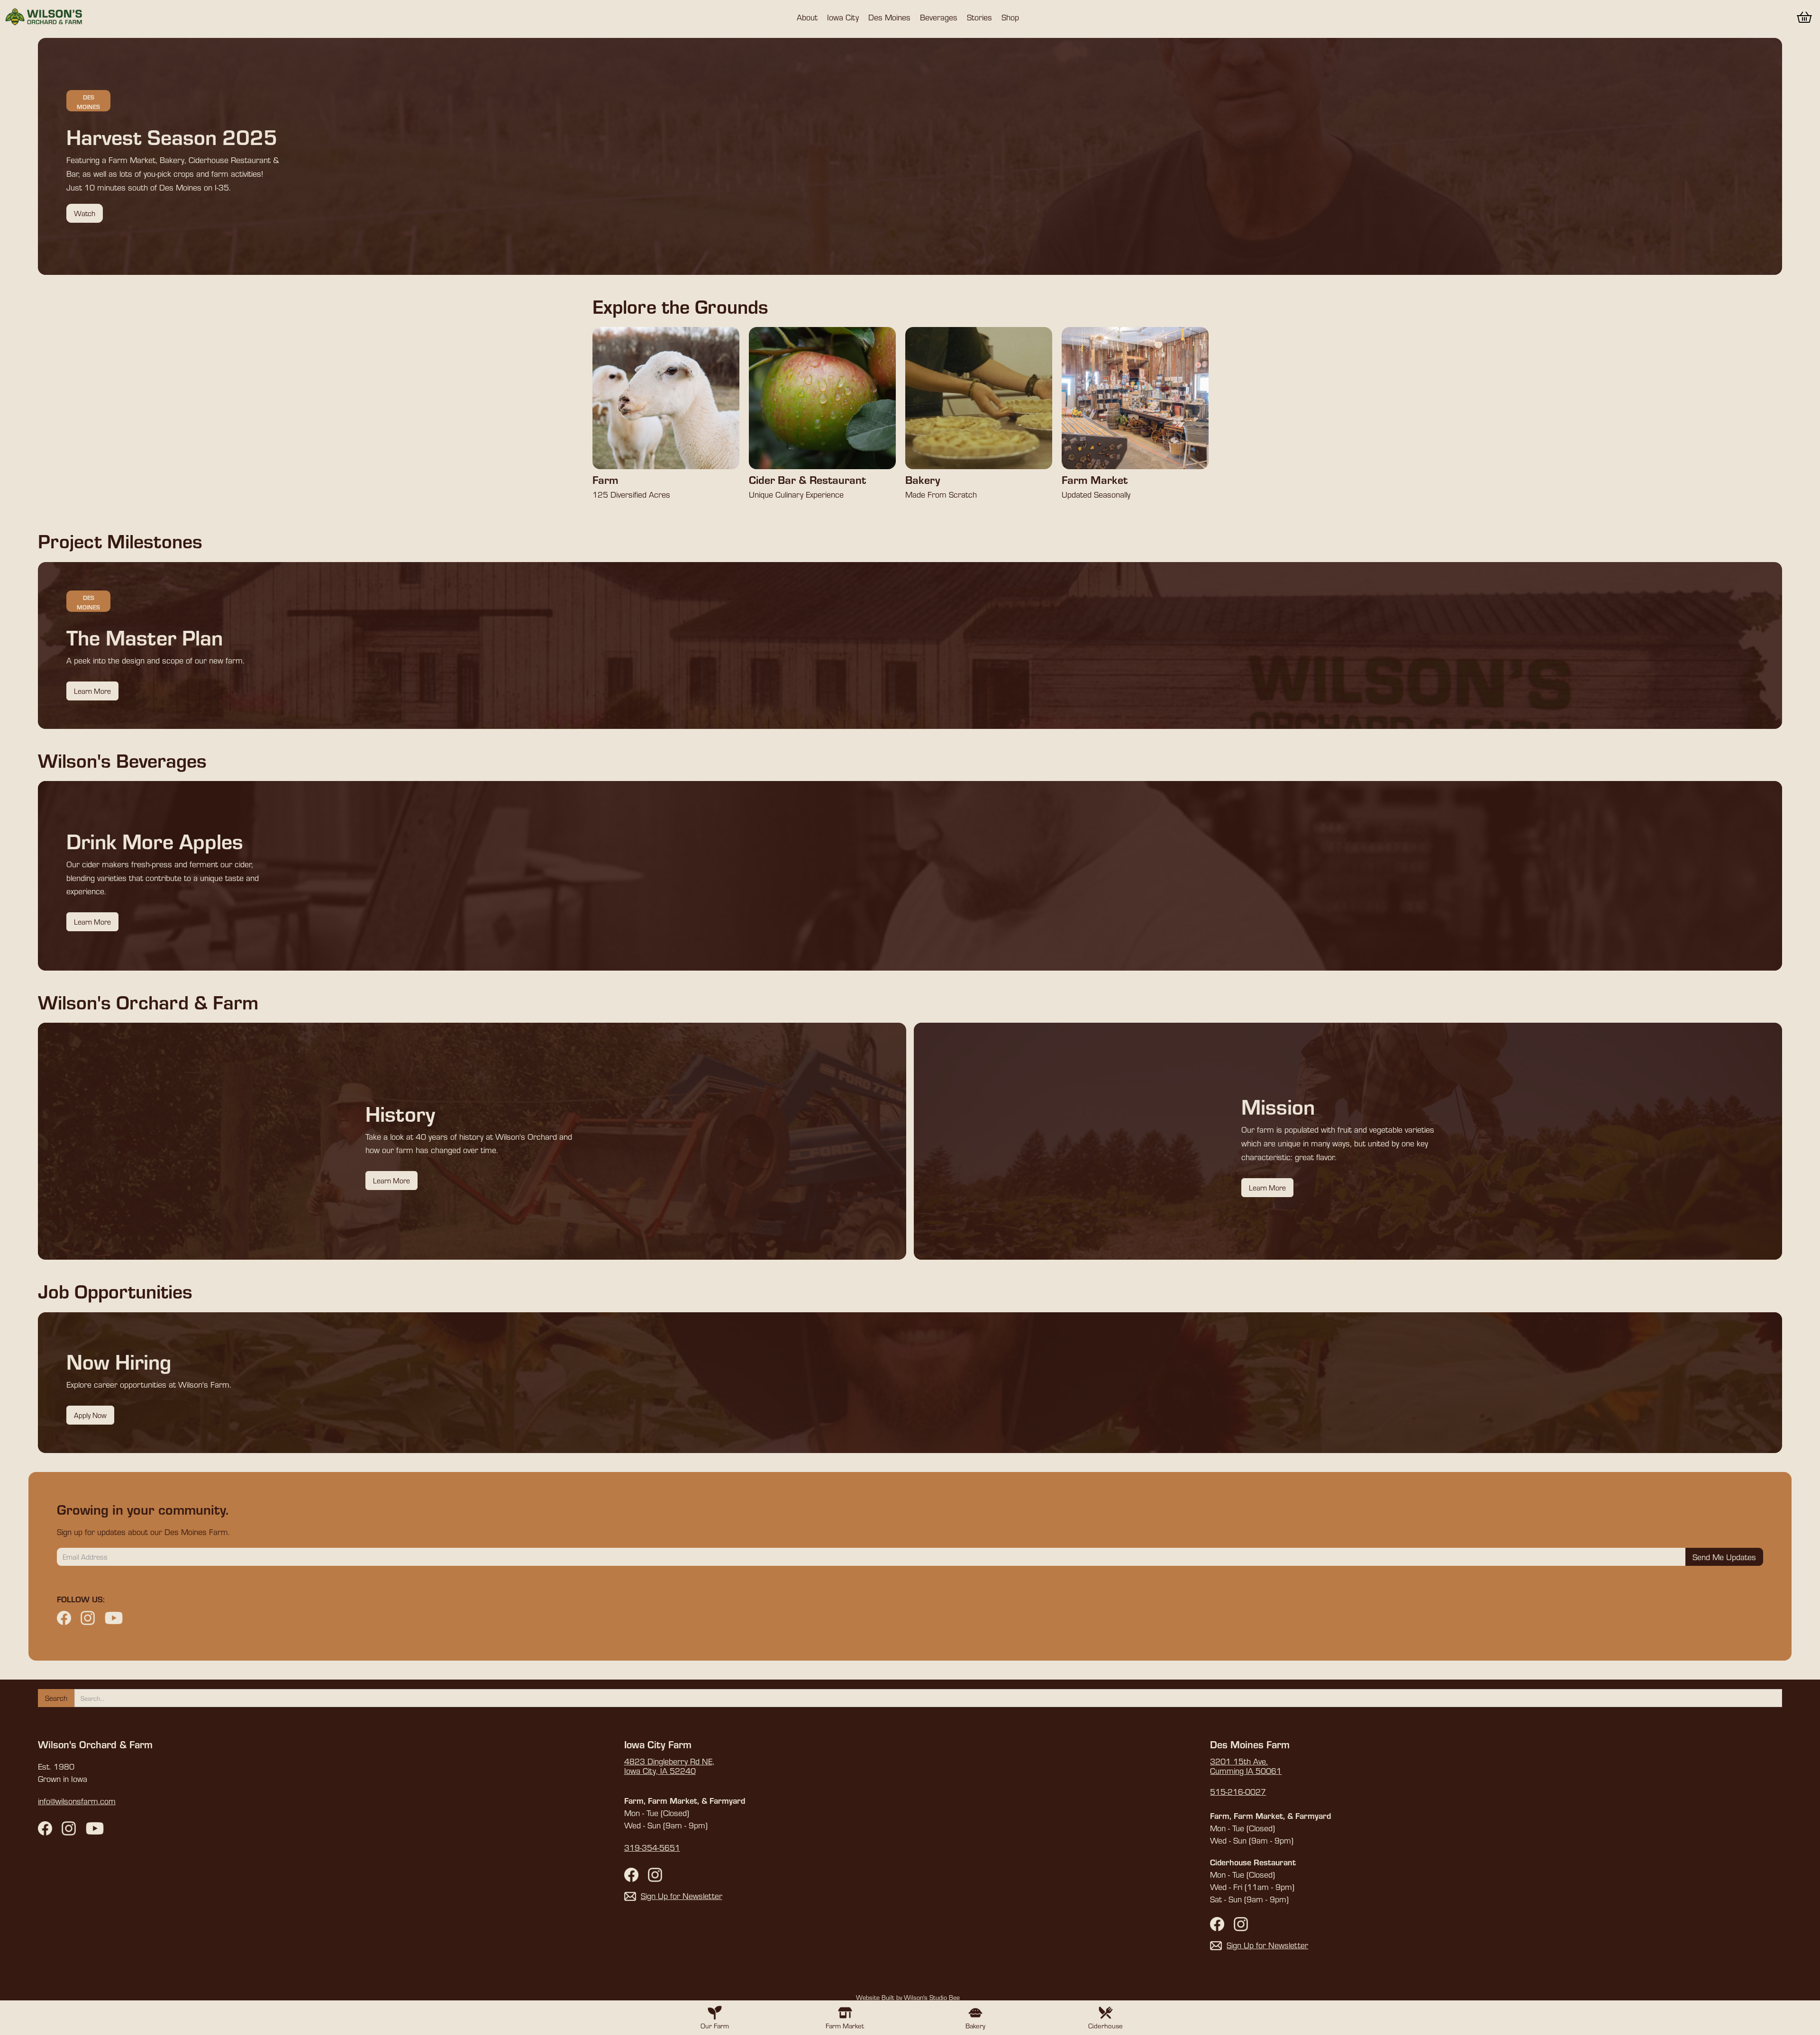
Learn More (92, 691)
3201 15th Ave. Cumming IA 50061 (1246, 1766)
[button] (807, 17)
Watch (85, 213)
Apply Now (90, 1415)
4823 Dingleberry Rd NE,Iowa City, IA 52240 (669, 1766)
